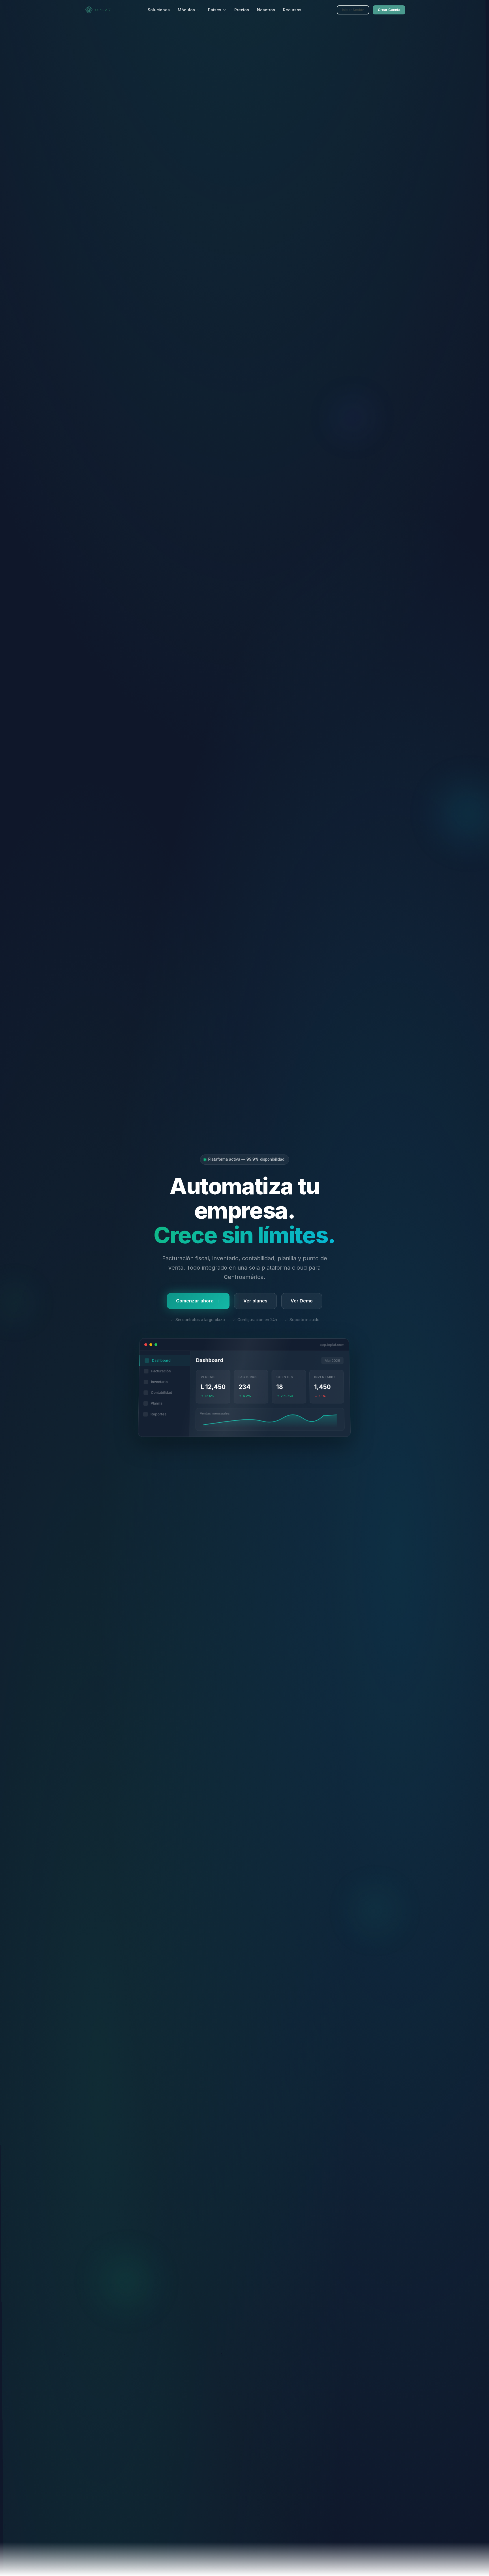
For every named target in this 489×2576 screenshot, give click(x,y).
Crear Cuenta (389, 10)
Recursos (292, 10)
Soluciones (159, 10)
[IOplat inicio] (98, 10)
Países (215, 10)
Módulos (186, 10)
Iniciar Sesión (353, 10)
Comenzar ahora (195, 1301)
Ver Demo (302, 1301)
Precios (242, 10)
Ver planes (255, 1301)
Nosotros (266, 10)
